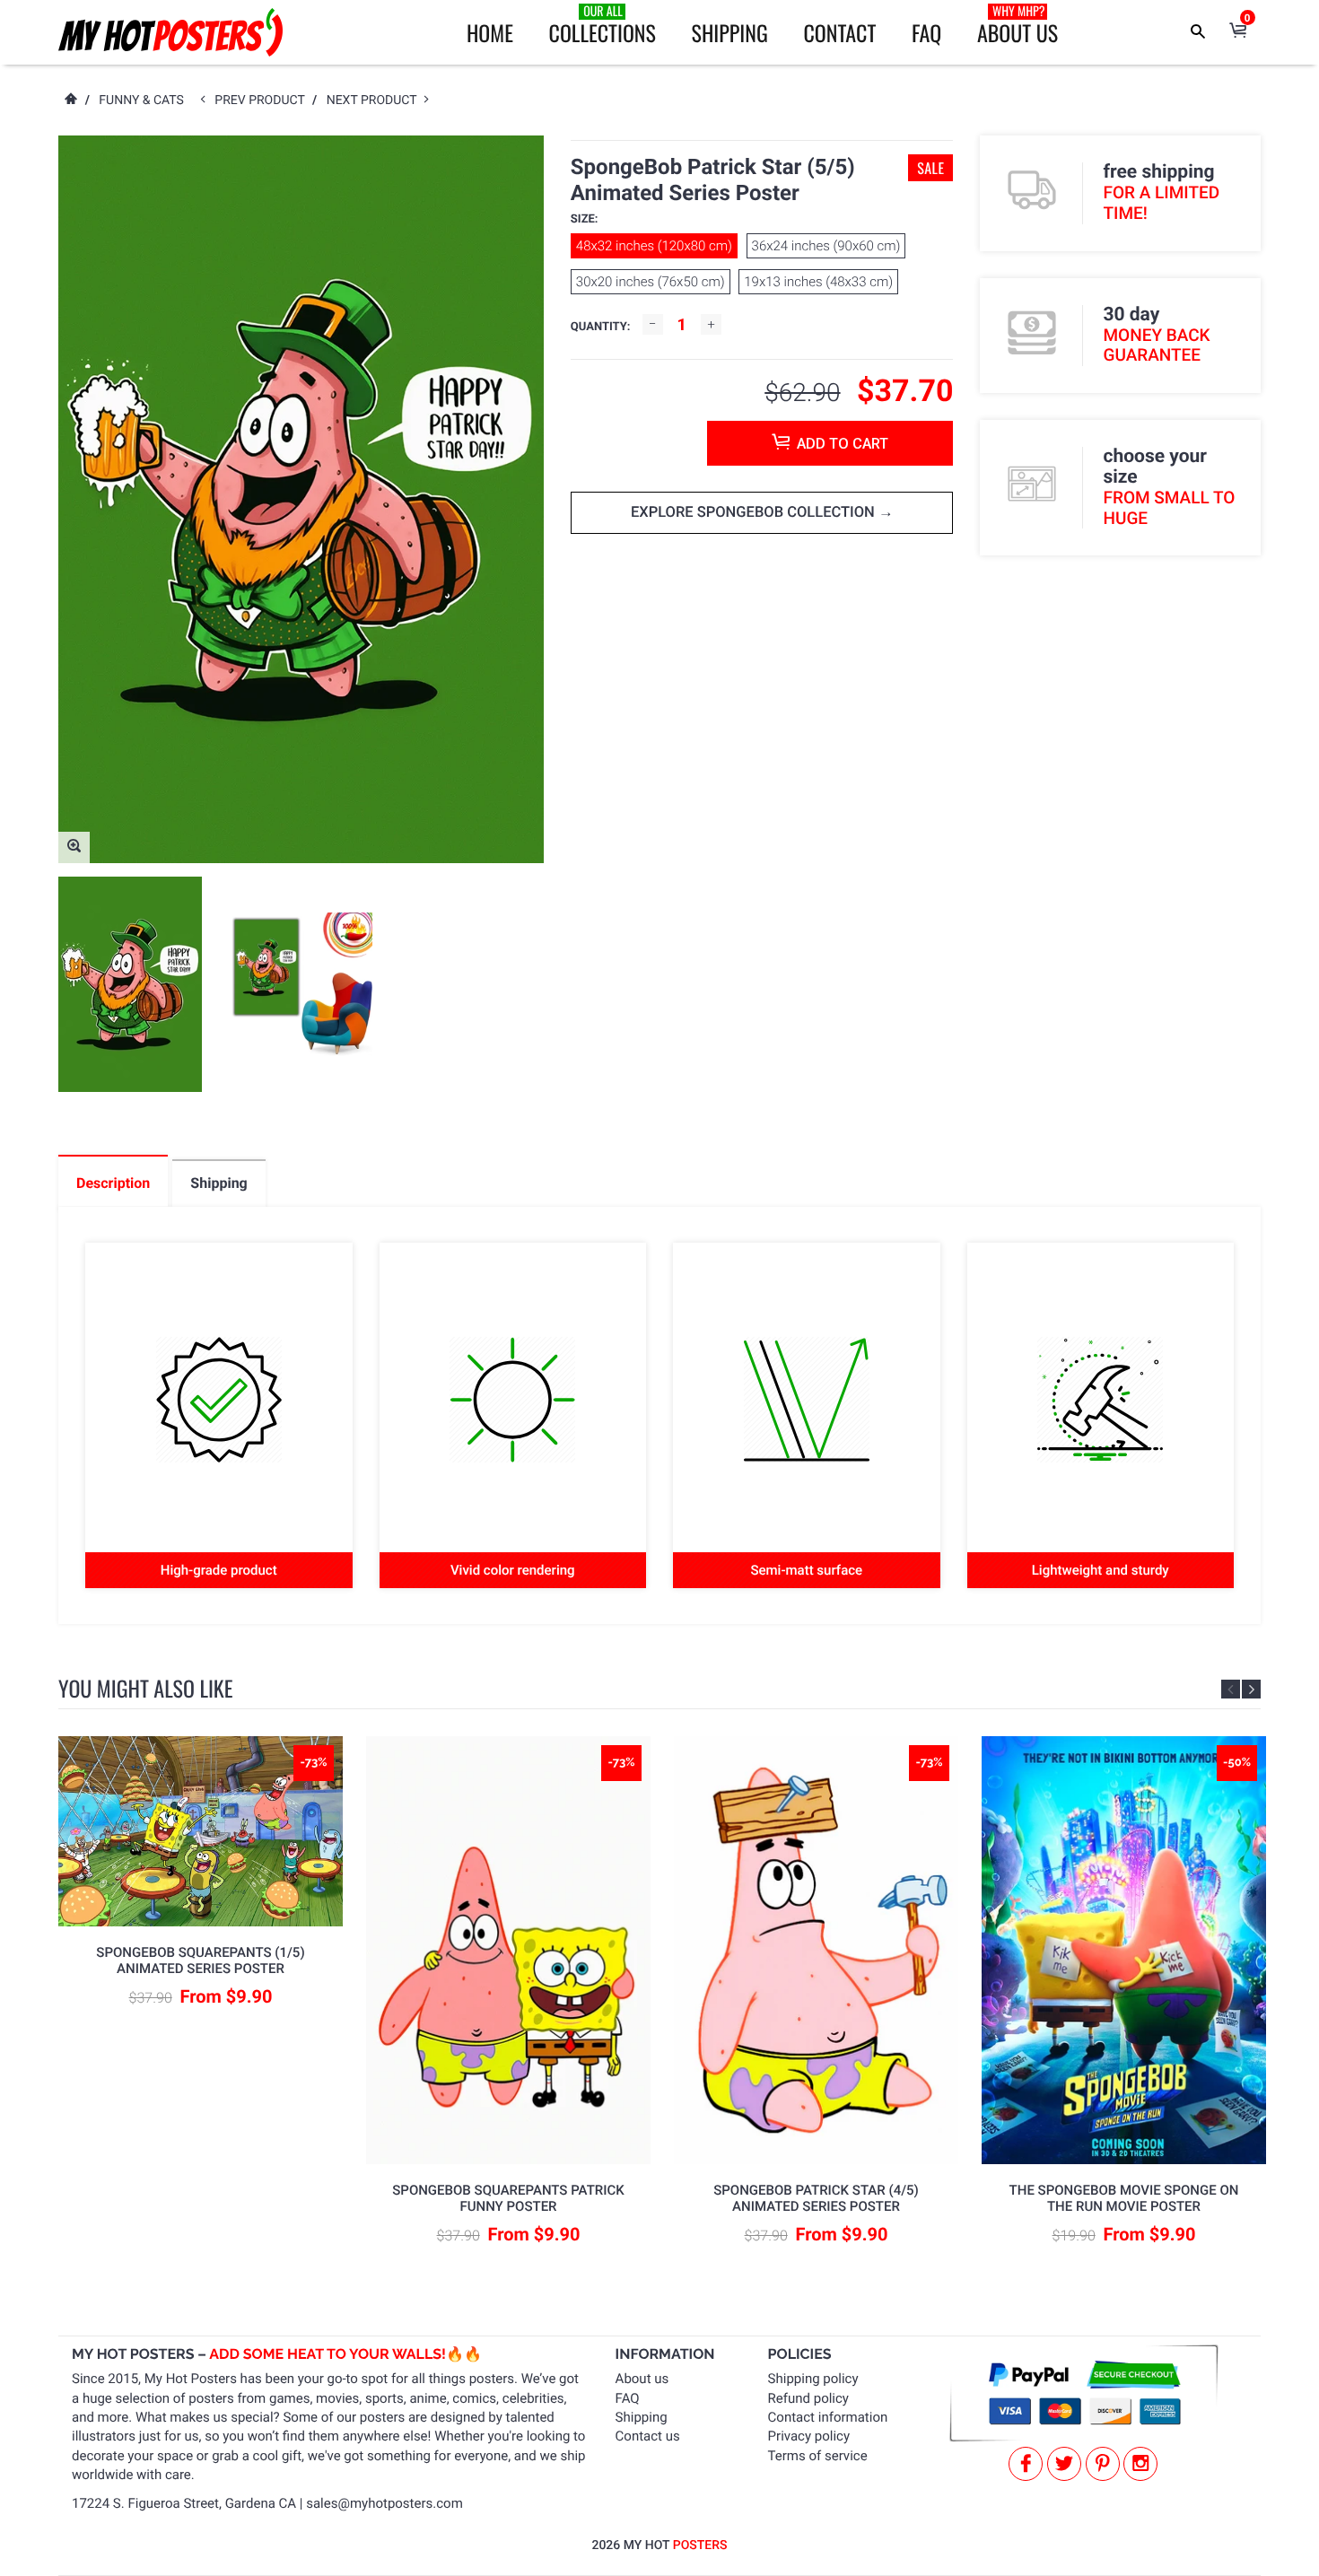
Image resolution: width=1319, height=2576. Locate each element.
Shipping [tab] (218, 1183)
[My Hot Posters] (170, 32)
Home (490, 32)
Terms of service (818, 2456)
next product (376, 100)
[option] (130, 984)
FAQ (926, 32)
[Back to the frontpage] (70, 100)
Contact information (828, 2417)
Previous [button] (1231, 1689)
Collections (603, 25)
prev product (263, 100)
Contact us (648, 2436)
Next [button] (1251, 1689)
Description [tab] (113, 1183)
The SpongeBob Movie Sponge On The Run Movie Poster (1124, 2198)
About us (642, 2379)
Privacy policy (809, 2436)
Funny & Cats (141, 100)
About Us (1018, 25)
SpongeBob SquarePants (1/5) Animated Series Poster (200, 1960)
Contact (839, 32)
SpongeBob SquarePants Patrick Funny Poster (508, 2198)
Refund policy (808, 2398)
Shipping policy (813, 2379)
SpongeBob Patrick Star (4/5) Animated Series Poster (816, 2198)
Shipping (730, 32)
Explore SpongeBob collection (755, 513)
